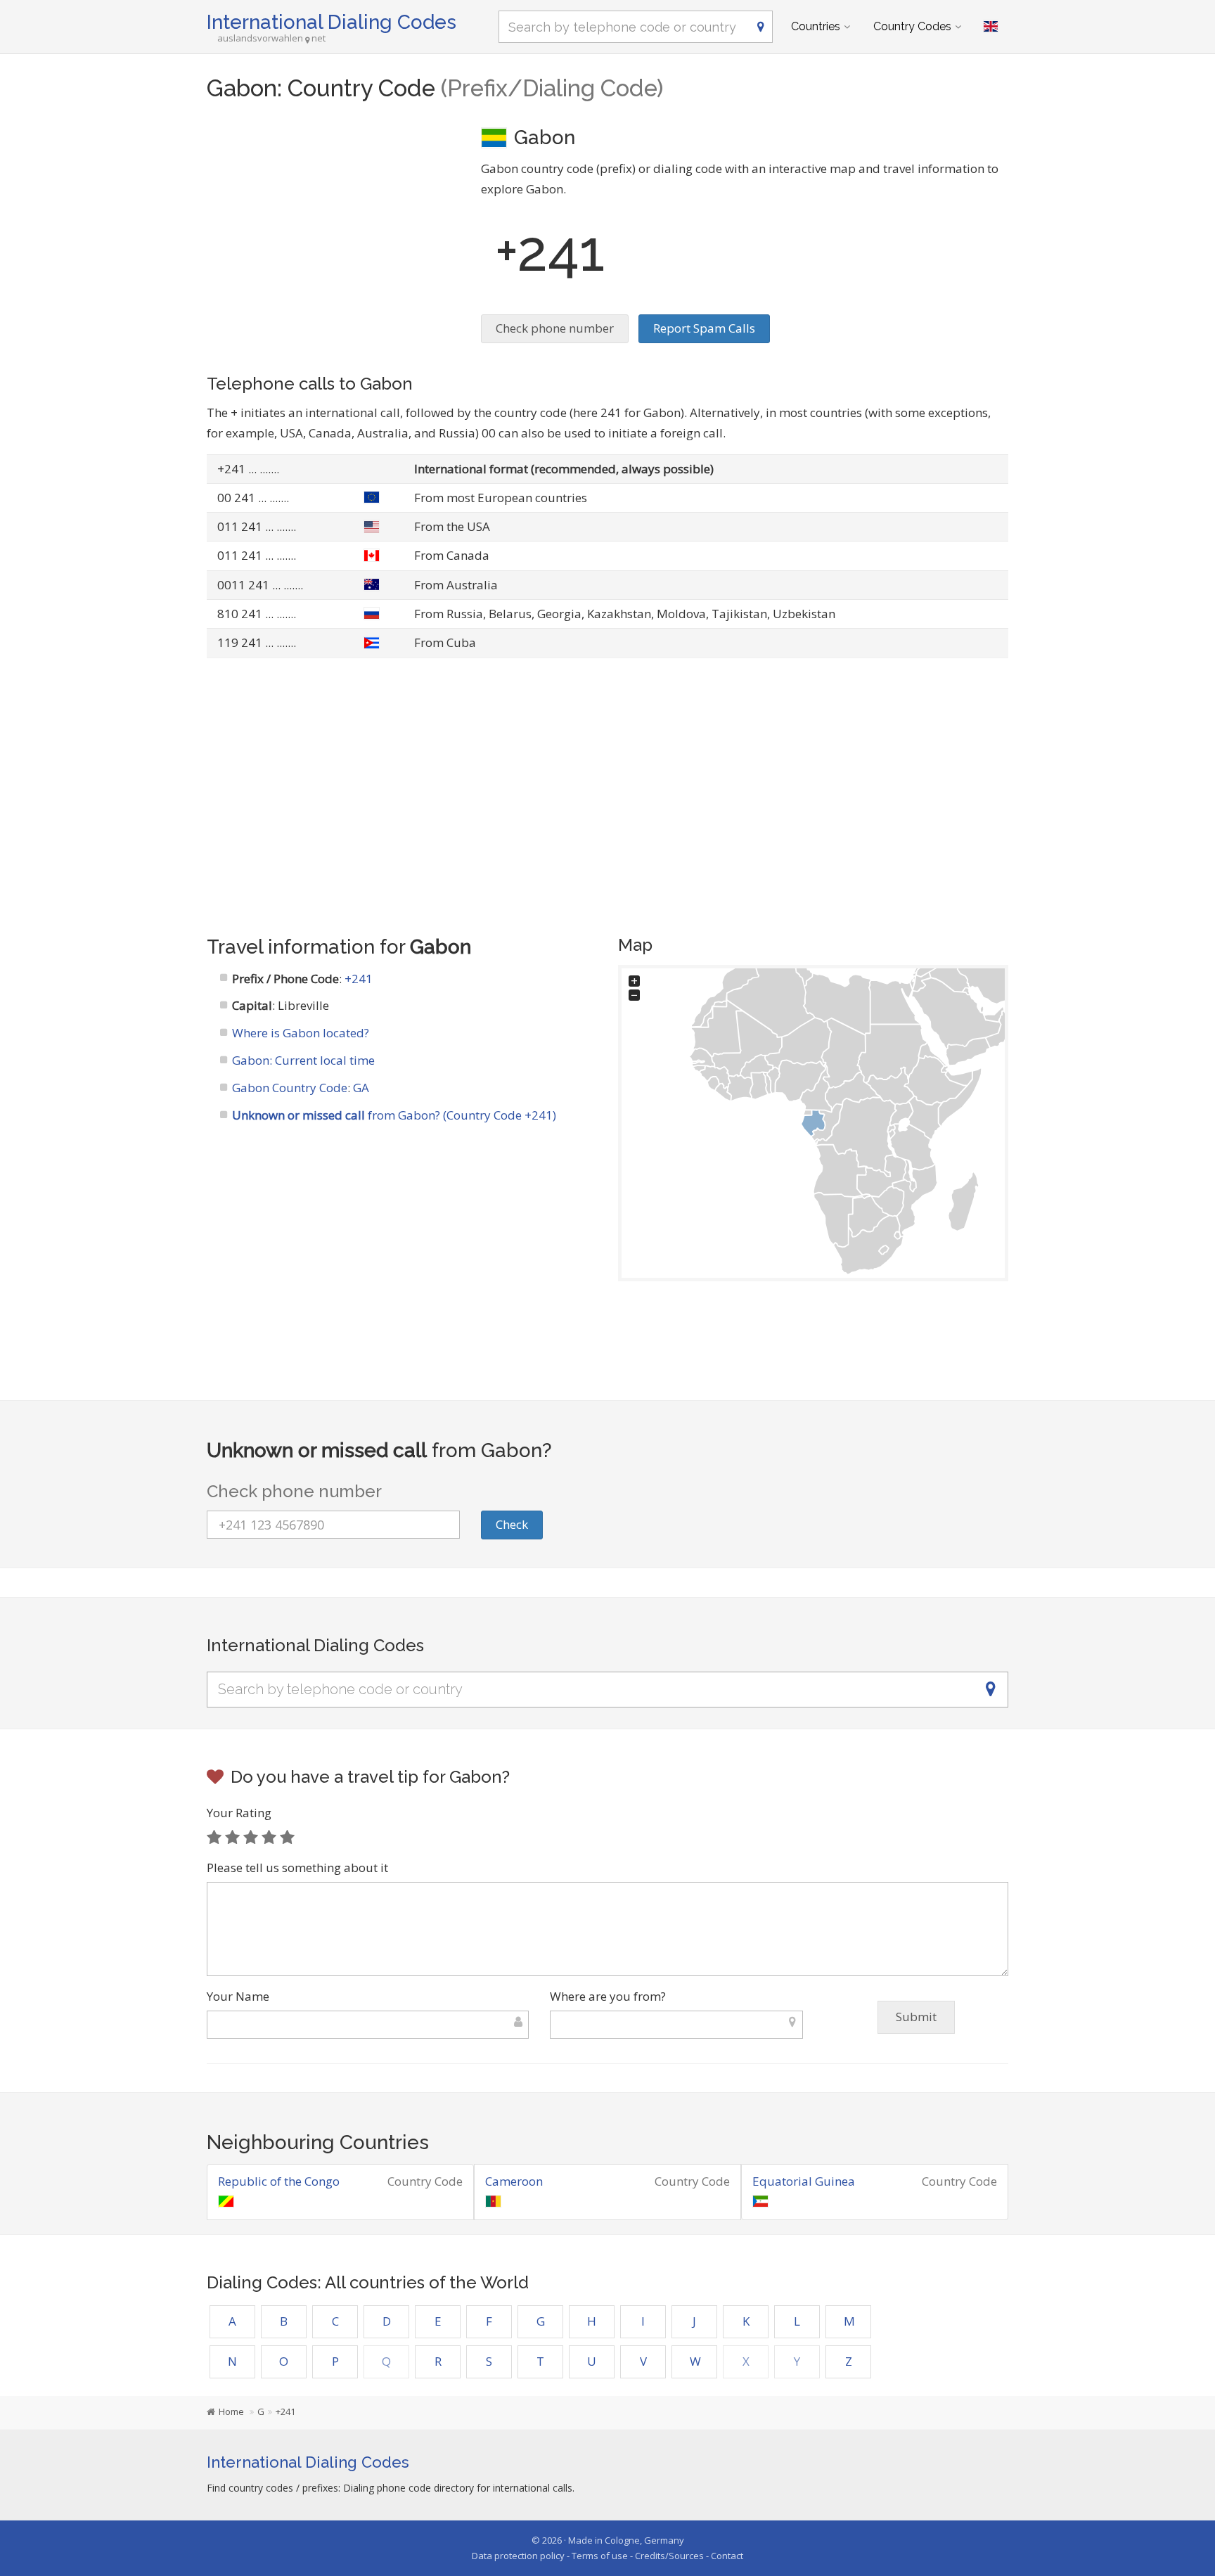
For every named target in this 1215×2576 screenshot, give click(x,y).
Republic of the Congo (279, 2181)
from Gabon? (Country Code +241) (394, 1115)
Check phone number (555, 328)
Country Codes (912, 26)
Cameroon (514, 2181)
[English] (991, 27)
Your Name (238, 1996)
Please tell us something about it (297, 1867)
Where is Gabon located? (301, 1033)
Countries (816, 26)
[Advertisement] (333, 222)
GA (361, 1088)
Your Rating (239, 1813)
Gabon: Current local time (303, 1060)
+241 (359, 979)
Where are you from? (608, 1996)
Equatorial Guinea (804, 2181)
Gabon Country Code (290, 1088)
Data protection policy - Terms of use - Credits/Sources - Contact (607, 2556)
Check (512, 1524)
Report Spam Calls (704, 328)
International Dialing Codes (332, 22)
